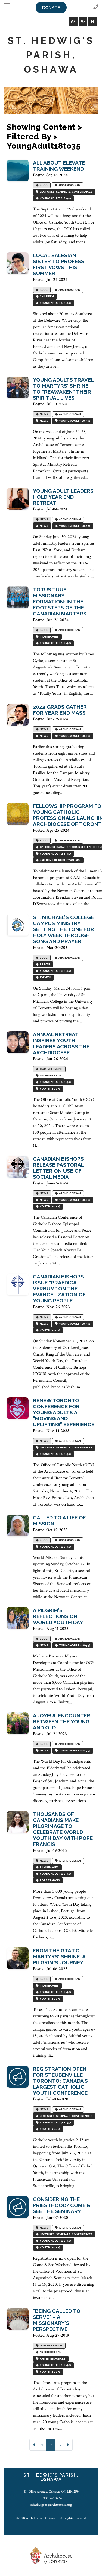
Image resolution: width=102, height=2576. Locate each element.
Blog (43, 185)
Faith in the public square (60, 860)
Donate (51, 8)
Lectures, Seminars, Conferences (66, 192)
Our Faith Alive (51, 1069)
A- (83, 21)
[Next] (68, 2445)
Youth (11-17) (49, 1089)
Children (46, 297)
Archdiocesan (69, 185)
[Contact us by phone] (96, 7)
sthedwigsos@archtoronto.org (51, 2505)
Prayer (44, 965)
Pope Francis (49, 1881)
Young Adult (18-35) (55, 199)
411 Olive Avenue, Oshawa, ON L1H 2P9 (51, 2492)
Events (45, 978)
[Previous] (34, 2445)
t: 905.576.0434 (51, 2498)
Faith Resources (52, 2359)
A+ (73, 21)
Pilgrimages (49, 637)
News (43, 414)
